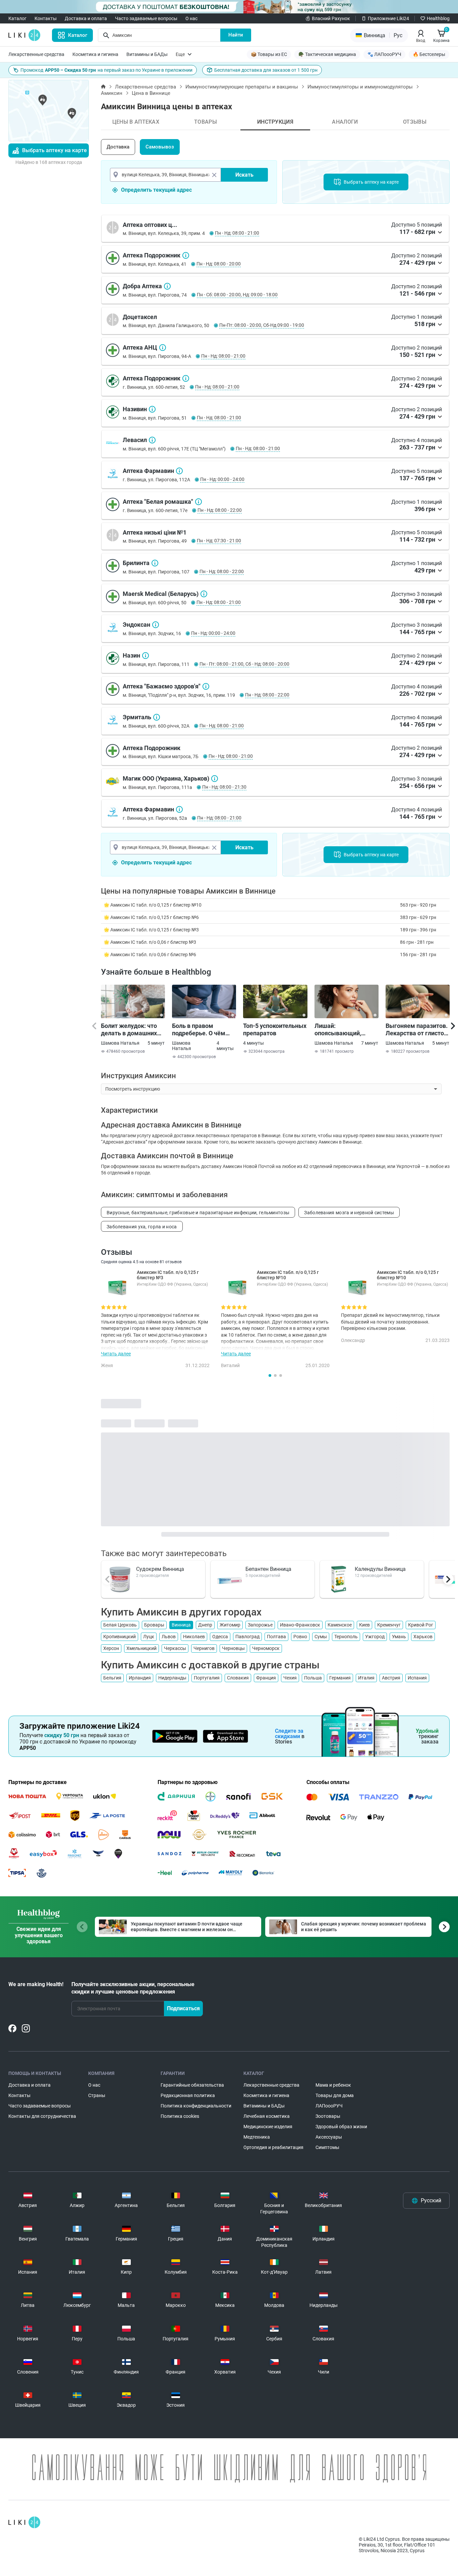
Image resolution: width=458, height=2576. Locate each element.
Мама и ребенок (333, 2085)
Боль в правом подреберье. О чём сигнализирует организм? (199, 1030)
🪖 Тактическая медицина (327, 54)
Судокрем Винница (160, 1569)
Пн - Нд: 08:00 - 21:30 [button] (224, 787)
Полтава (276, 1637)
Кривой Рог (421, 1625)
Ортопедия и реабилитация (273, 2147)
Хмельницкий (141, 1648)
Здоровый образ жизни (341, 2127)
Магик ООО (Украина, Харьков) (215, 779)
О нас (191, 18)
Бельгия (112, 1678)
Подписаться (183, 2008)
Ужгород (375, 1637)
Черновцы (233, 1648)
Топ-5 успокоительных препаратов (275, 1029)
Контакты (46, 18)
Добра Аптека (167, 286)
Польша (313, 1678)
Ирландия (140, 1678)
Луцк (149, 1637)
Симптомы (327, 2147)
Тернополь (346, 1637)
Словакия (238, 1678)
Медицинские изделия (268, 2127)
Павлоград (247, 1637)
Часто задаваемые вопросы (146, 18)
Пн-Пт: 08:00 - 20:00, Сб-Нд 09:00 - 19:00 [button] (262, 325)
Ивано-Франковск (300, 1625)
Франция (266, 1678)
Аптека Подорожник (186, 255)
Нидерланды (172, 1678)
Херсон (111, 1648)
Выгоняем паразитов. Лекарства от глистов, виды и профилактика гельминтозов (417, 1030)
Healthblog (438, 18)
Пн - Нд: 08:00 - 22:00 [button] (220, 510)
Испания (417, 1678)
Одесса (220, 1637)
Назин (146, 656)
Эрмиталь (157, 717)
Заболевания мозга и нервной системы (349, 1213)
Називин (152, 409)
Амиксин (112, 93)
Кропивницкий (120, 1637)
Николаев (194, 1637)
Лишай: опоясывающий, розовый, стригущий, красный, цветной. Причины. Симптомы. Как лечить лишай (346, 1030)
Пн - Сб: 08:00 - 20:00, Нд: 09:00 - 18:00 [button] (237, 295)
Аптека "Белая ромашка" (198, 502)
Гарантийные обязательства (192, 2085)
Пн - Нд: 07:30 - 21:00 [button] (219, 541)
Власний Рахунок (331, 18)
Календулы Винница (380, 1569)
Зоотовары (328, 2116)
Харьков (423, 1637)
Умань (399, 1637)
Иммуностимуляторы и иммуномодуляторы (360, 87)
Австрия (391, 1678)
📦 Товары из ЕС (269, 54)
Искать (244, 175)
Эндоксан (156, 625)
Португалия (207, 1678)
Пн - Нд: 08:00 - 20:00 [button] (219, 264)
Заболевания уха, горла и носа (142, 1227)
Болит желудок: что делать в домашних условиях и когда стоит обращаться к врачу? (129, 1030)
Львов (169, 1637)
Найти (236, 35)
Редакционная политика (188, 2095)
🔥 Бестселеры (429, 54)
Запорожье (260, 1625)
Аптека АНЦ (163, 348)
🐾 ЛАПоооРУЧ (384, 54)
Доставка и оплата (86, 18)
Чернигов (204, 1648)
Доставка (118, 147)
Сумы (321, 1637)
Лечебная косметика (267, 2116)
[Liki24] (24, 2522)
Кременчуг (389, 1625)
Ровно (300, 1637)
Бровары (154, 1625)
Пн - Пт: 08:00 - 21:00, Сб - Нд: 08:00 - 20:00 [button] (244, 664)
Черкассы (175, 1648)
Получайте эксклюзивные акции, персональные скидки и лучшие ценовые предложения (133, 1988)
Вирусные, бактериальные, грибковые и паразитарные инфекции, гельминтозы (198, 1213)
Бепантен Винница (268, 1569)
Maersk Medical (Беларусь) (204, 594)
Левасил (152, 440)
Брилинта (155, 563)
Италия (366, 1678)
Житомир (230, 1625)
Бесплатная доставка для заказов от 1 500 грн (266, 70)
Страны (97, 2095)
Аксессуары (329, 2137)
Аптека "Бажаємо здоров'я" (206, 686)
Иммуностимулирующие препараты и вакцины (242, 87)
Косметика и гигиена (95, 54)
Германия (340, 1678)
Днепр (205, 1625)
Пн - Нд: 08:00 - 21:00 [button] (237, 233)
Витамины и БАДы (147, 54)
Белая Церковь (120, 1625)
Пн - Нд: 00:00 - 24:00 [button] (222, 479)
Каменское (340, 1625)
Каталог (17, 18)
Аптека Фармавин (179, 471)
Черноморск (266, 1648)
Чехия (290, 1678)
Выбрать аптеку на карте (54, 150)
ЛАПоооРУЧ (329, 2106)
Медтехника (257, 2137)
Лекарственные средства (36, 54)
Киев (364, 1625)
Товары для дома (335, 2095)
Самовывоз (160, 147)
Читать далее (116, 1354)
